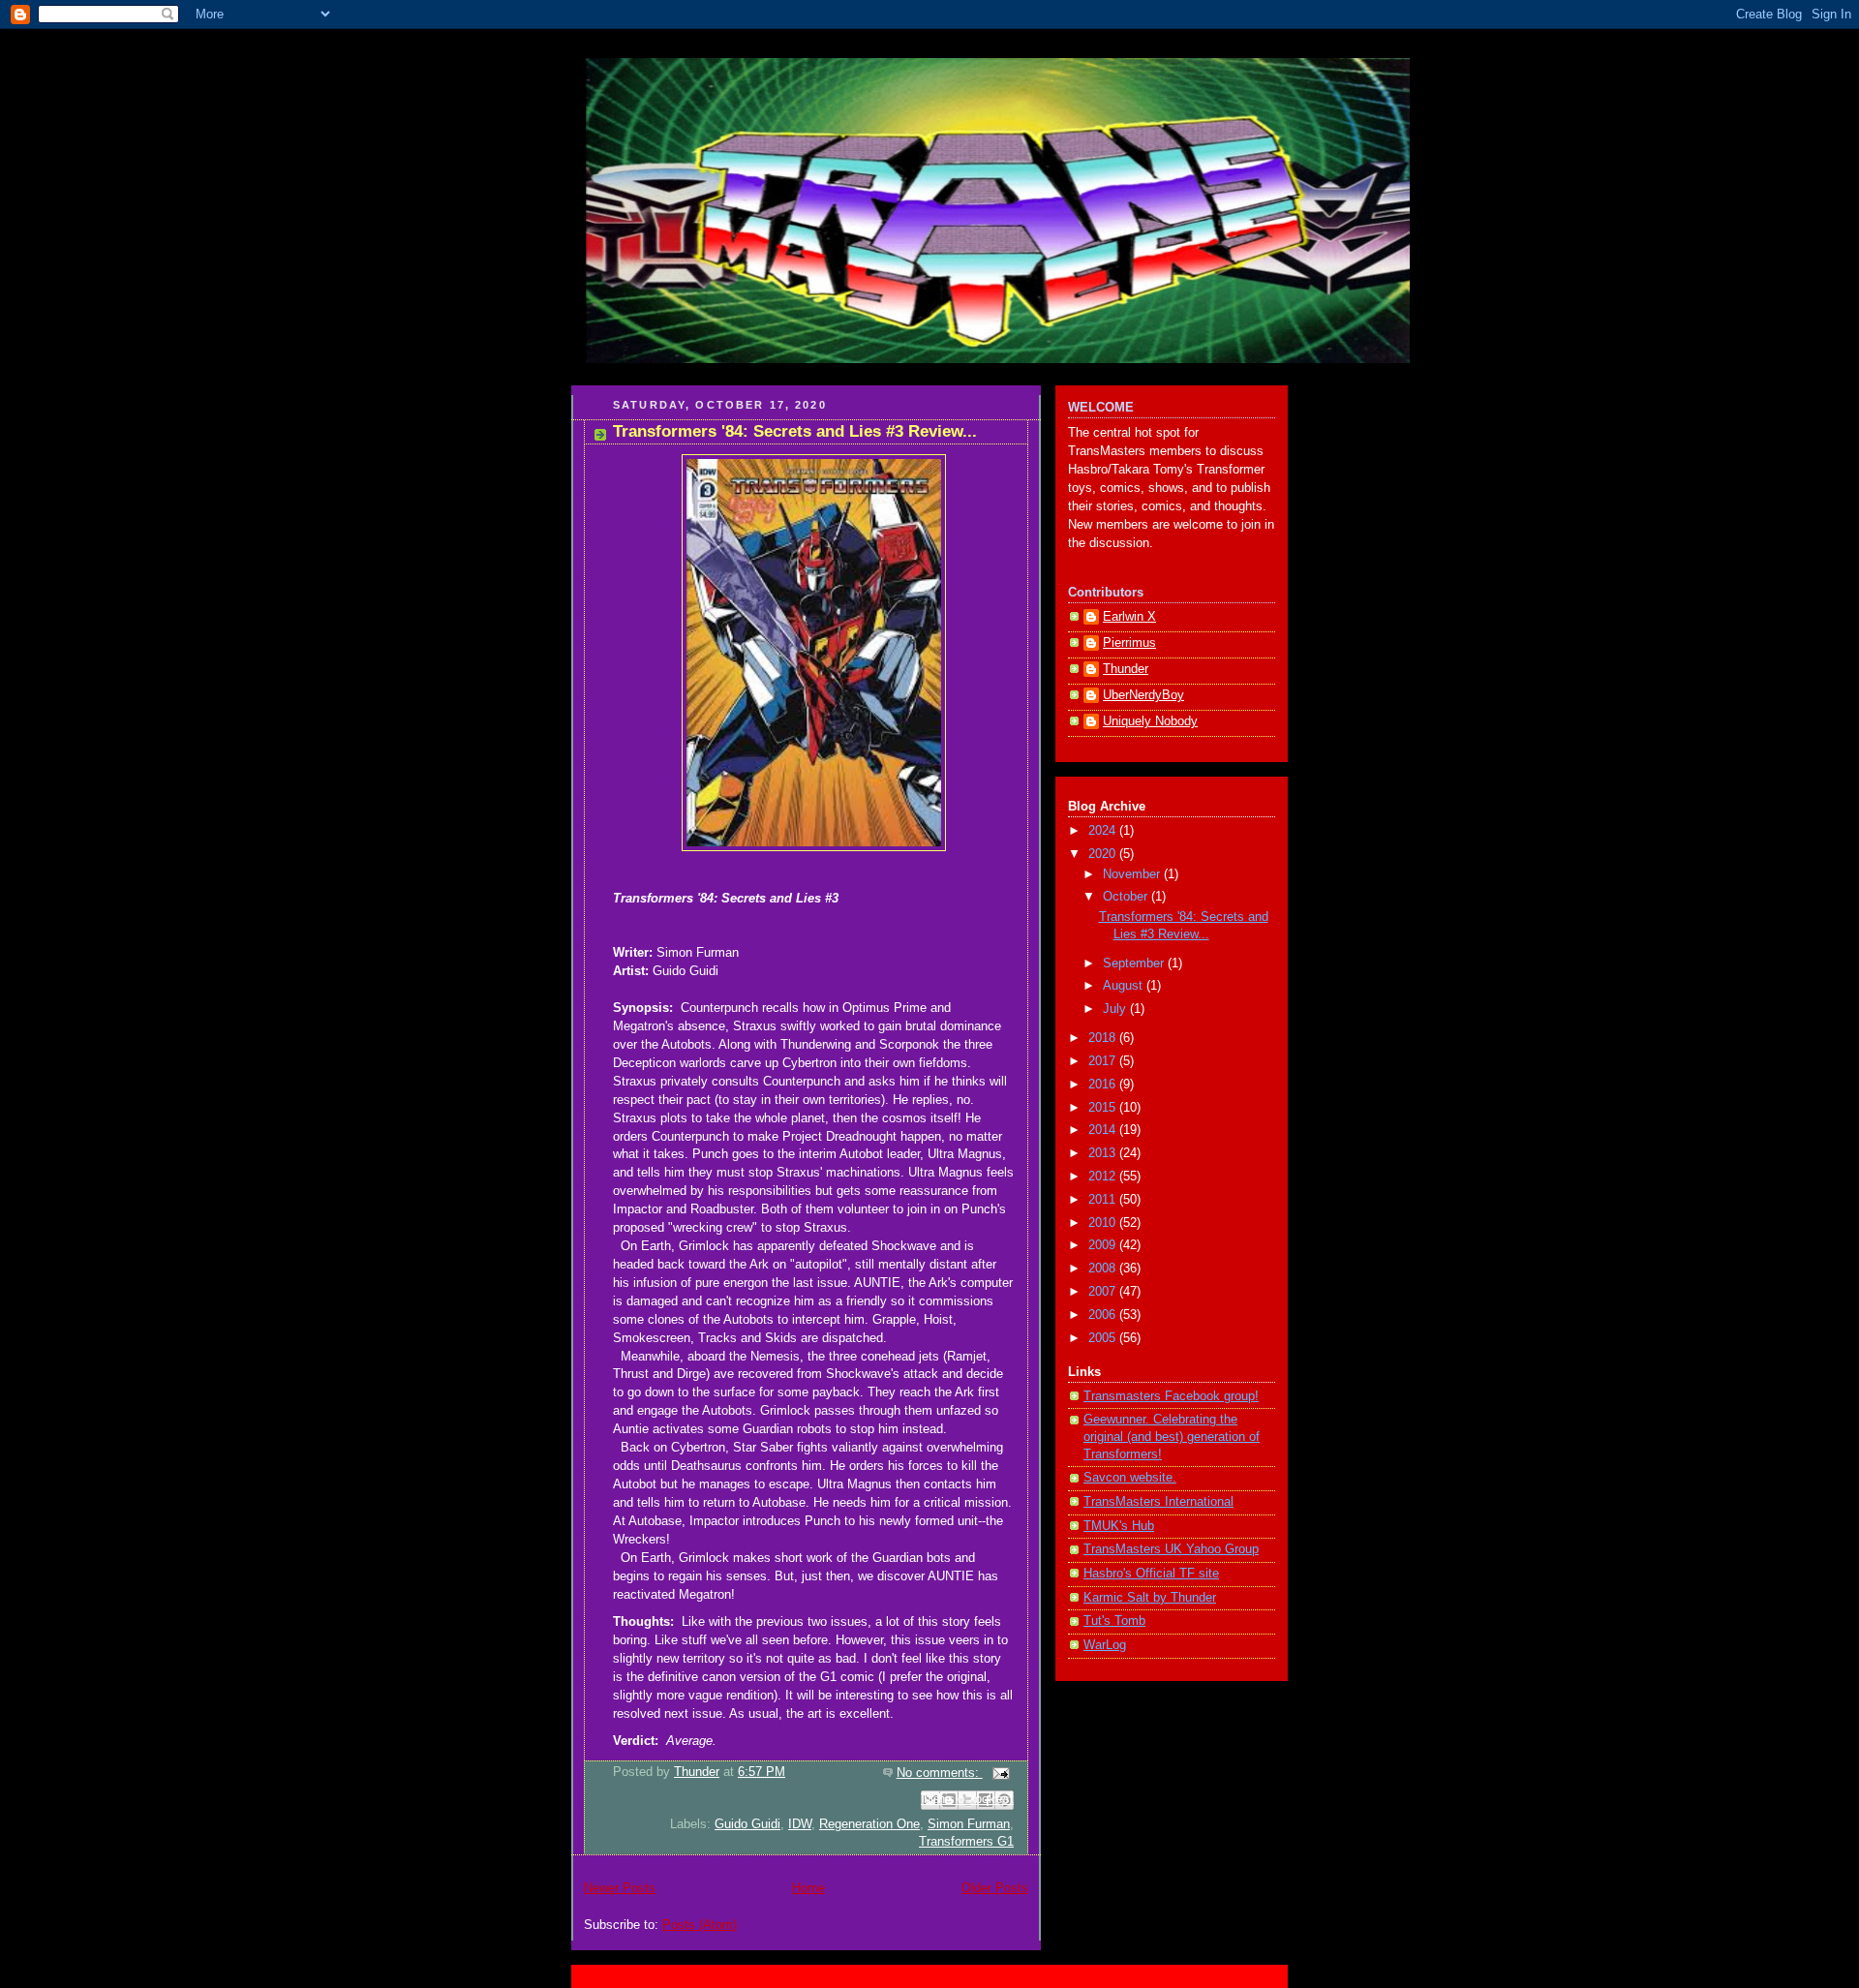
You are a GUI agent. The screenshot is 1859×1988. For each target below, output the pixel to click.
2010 (1104, 1223)
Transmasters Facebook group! (1171, 1396)
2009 (1104, 1245)
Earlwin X (1129, 617)
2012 (1104, 1177)
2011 (1104, 1200)
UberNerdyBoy (1143, 695)
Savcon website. (1130, 1478)
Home (808, 1888)
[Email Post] (998, 1773)
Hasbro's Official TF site (1151, 1574)
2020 (1104, 854)
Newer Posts (620, 1888)
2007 (1104, 1292)
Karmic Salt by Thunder (1150, 1598)
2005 (1104, 1338)
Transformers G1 (966, 1842)
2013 (1104, 1153)
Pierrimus (1129, 643)
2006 (1104, 1315)
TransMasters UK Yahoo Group (1171, 1549)
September (1135, 963)
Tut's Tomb (1114, 1621)
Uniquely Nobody (1150, 721)
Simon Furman (969, 1824)
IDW (800, 1824)
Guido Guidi (747, 1824)
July (1116, 1009)
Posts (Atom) (700, 1925)
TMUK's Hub (1119, 1526)
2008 (1104, 1269)
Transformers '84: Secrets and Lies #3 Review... (795, 431)
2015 (1104, 1108)
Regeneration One (869, 1824)
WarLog (1105, 1645)
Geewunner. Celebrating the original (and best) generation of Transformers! (1172, 1437)
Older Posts (995, 1888)
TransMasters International (1158, 1502)
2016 (1104, 1085)
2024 (1104, 831)
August (1125, 986)
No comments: (940, 1773)
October (1127, 897)
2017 (1104, 1061)
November (1133, 874)
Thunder (1126, 669)
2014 (1104, 1130)
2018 (1104, 1038)
